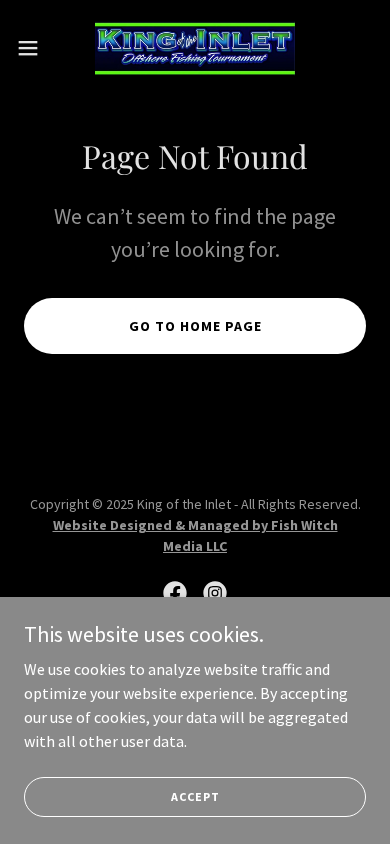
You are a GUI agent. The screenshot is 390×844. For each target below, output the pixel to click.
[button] (36, 48)
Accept (195, 796)
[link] (195, 48)
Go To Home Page (195, 326)
